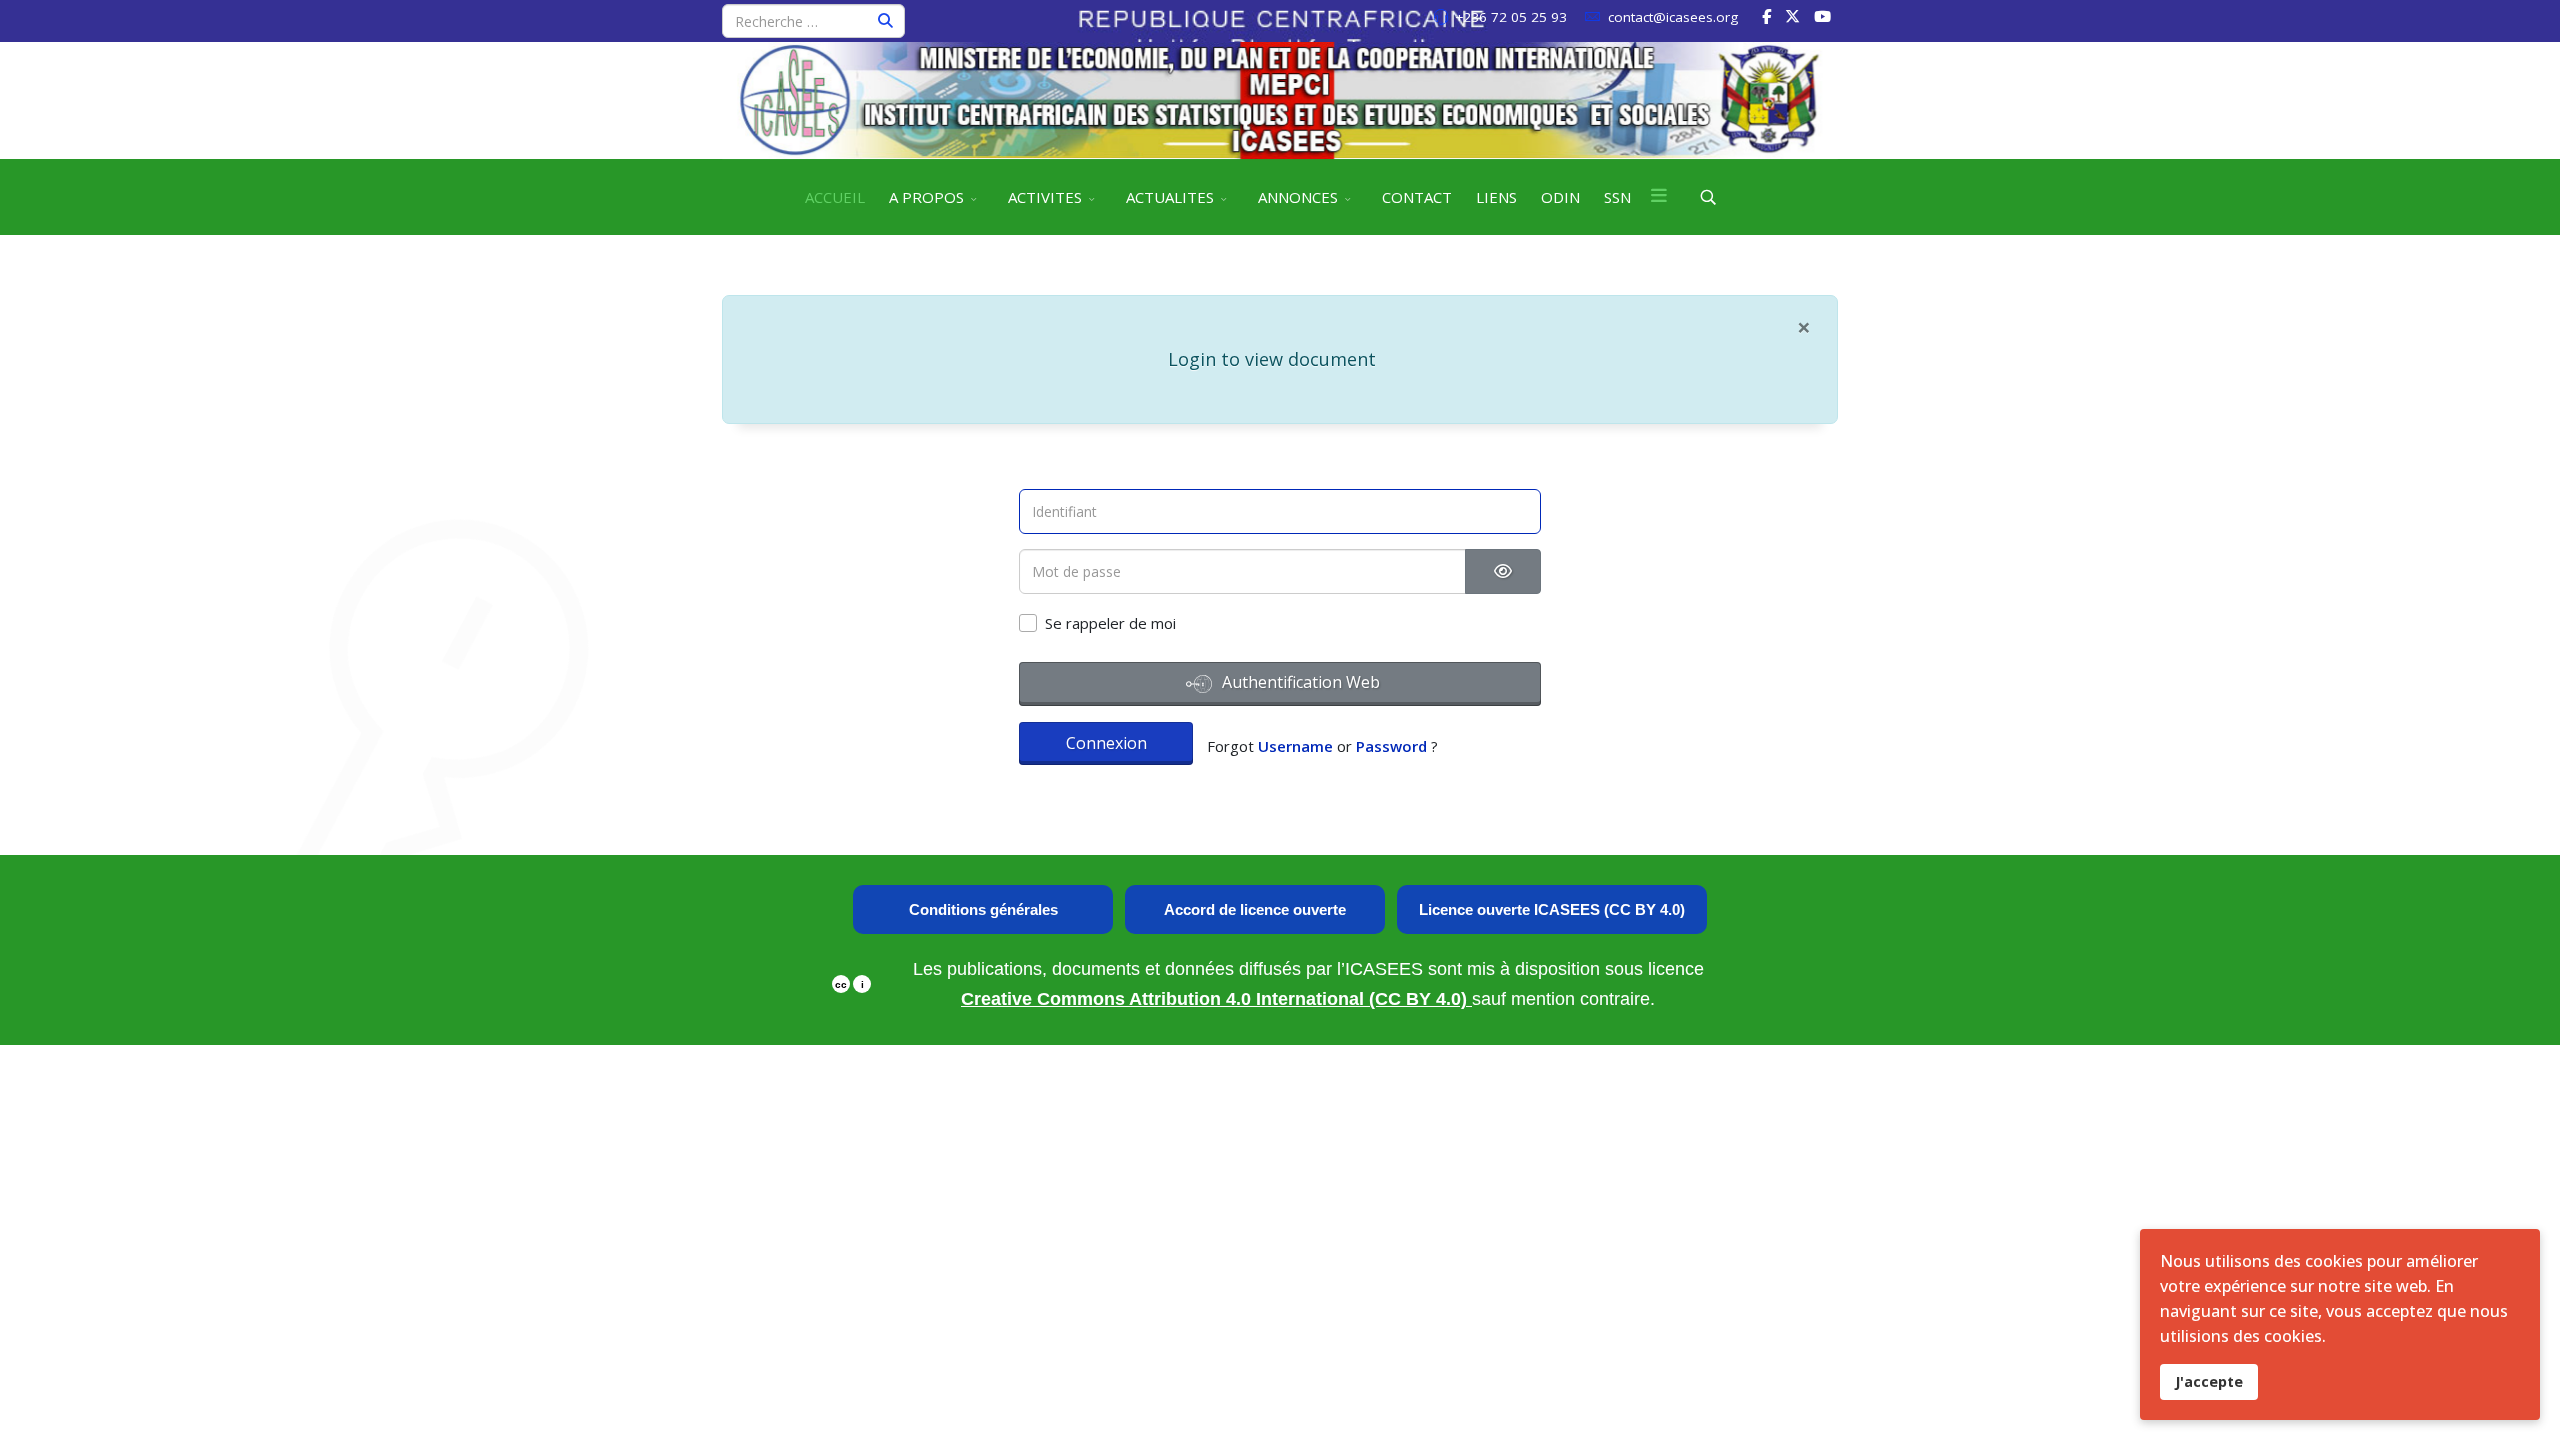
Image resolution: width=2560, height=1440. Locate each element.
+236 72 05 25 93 (1511, 17)
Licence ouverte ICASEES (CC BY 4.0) (1552, 909)
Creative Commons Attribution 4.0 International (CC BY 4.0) (1216, 999)
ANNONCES (1298, 197)
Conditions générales (983, 909)
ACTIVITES (1045, 197)
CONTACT (1417, 197)
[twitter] (1792, 16)
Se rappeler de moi (1110, 623)
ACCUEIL (835, 197)
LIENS (1496, 197)
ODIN (1560, 197)
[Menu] (1659, 197)
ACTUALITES (1170, 197)
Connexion (1106, 743)
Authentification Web (1299, 682)
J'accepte (2209, 1381)
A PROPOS (926, 197)
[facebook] (1766, 16)
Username (1295, 746)
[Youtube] (1822, 16)
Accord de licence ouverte (1255, 909)
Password (1391, 746)
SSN (1617, 197)
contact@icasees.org (1673, 17)
